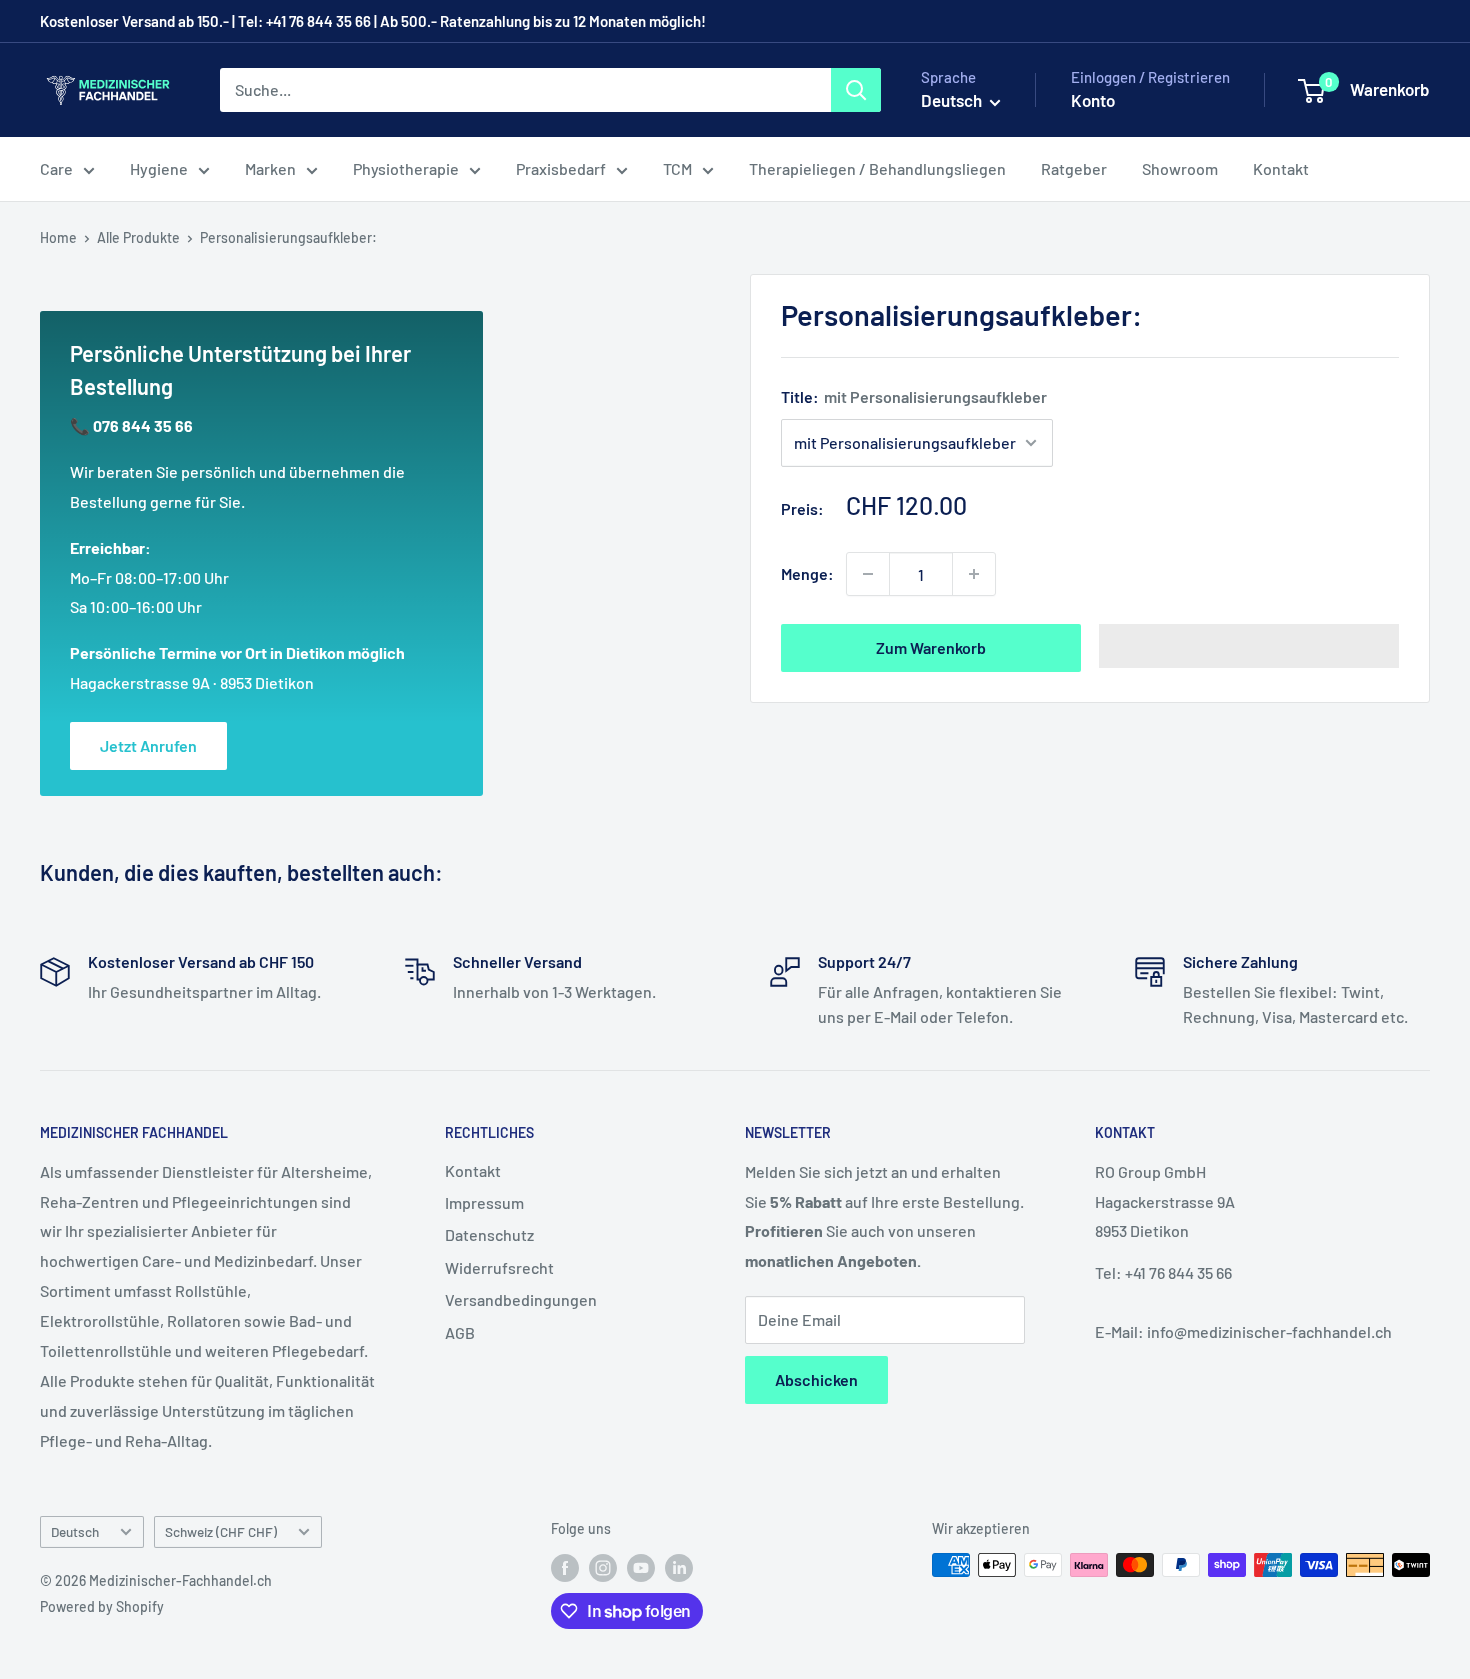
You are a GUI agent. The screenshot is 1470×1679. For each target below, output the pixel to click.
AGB (460, 1332)
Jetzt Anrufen (148, 745)
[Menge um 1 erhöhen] (974, 574)
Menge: (807, 573)
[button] (1249, 646)
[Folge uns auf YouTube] (641, 1567)
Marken (270, 168)
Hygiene (159, 168)
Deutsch (75, 1531)
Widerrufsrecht (499, 1267)
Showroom (1180, 168)
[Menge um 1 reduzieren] (868, 574)
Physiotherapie (406, 168)
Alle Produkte (138, 237)
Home (58, 237)
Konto (1093, 100)
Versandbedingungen (521, 1299)
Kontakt (1281, 168)
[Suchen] (856, 90)
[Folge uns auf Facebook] (565, 1567)
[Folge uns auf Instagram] (603, 1567)
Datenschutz (489, 1234)
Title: (914, 396)
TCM (677, 168)
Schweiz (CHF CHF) (221, 1531)
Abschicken (816, 1379)
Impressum (484, 1202)
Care (56, 168)
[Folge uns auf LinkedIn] (679, 1567)
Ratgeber (1074, 168)
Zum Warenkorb (931, 647)
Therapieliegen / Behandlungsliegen (877, 168)
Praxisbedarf (561, 168)
